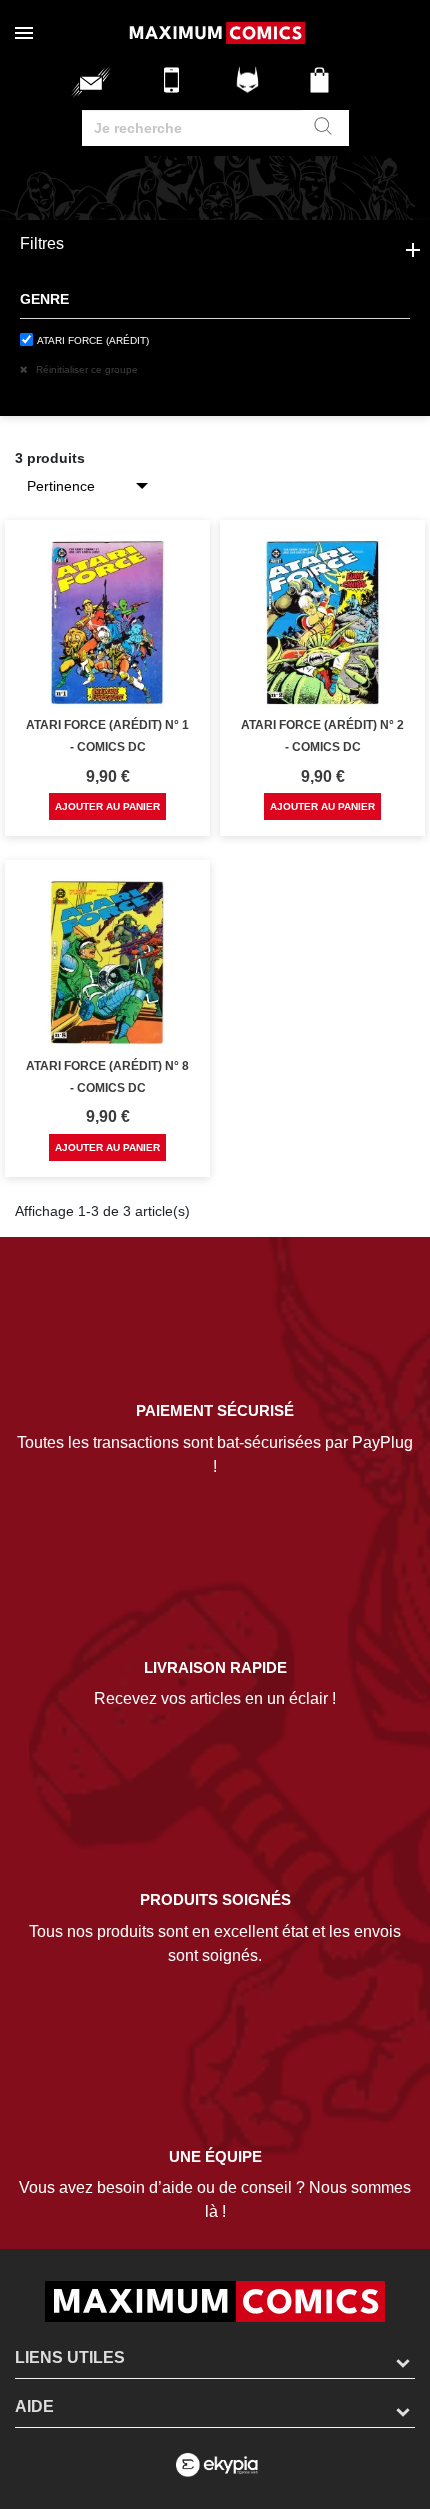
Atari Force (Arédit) (93, 340)
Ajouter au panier (107, 806)
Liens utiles (70, 2357)
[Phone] (177, 87)
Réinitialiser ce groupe (85, 369)
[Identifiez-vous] (250, 87)
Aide (34, 2406)
